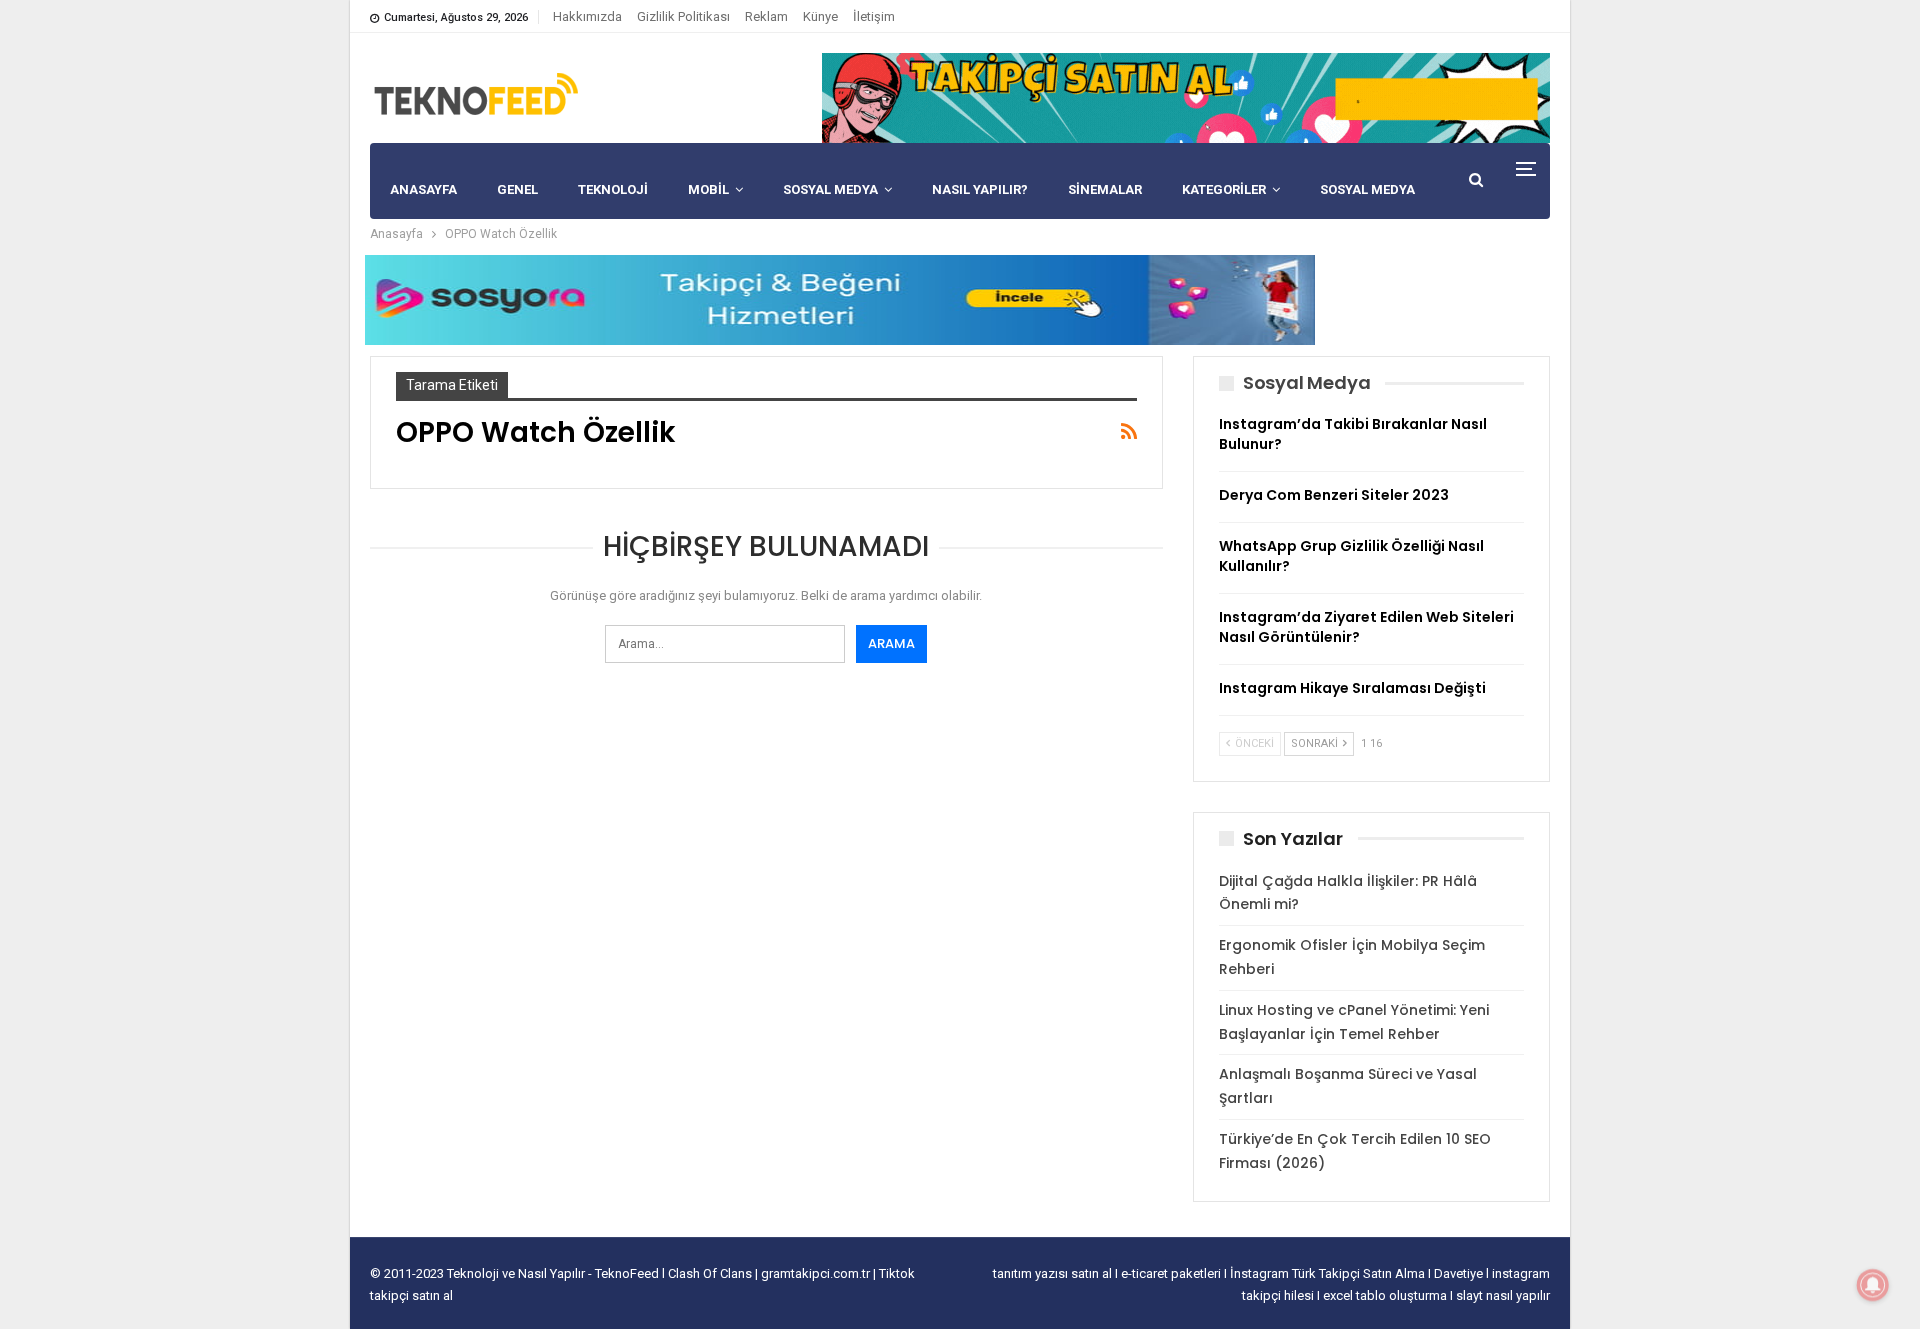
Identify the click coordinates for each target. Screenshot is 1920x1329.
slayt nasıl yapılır (1503, 1295)
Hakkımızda (587, 16)
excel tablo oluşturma (1386, 1295)
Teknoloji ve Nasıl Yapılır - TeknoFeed (554, 1273)
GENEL (517, 189)
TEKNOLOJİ (613, 189)
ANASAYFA (423, 189)
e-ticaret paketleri (1172, 1273)
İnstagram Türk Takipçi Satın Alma (1329, 1273)
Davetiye (1460, 1273)
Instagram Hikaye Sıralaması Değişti (1352, 688)
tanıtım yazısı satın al (1052, 1273)
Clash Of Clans (711, 1273)
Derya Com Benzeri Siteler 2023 (1334, 495)
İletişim (874, 16)
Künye (820, 16)
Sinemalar (1105, 189)
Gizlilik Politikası (683, 16)
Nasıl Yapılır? (980, 189)
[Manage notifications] (1873, 1285)
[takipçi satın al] (1186, 97)
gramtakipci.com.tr (815, 1273)
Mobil (708, 189)
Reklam (766, 16)
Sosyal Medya (830, 189)
